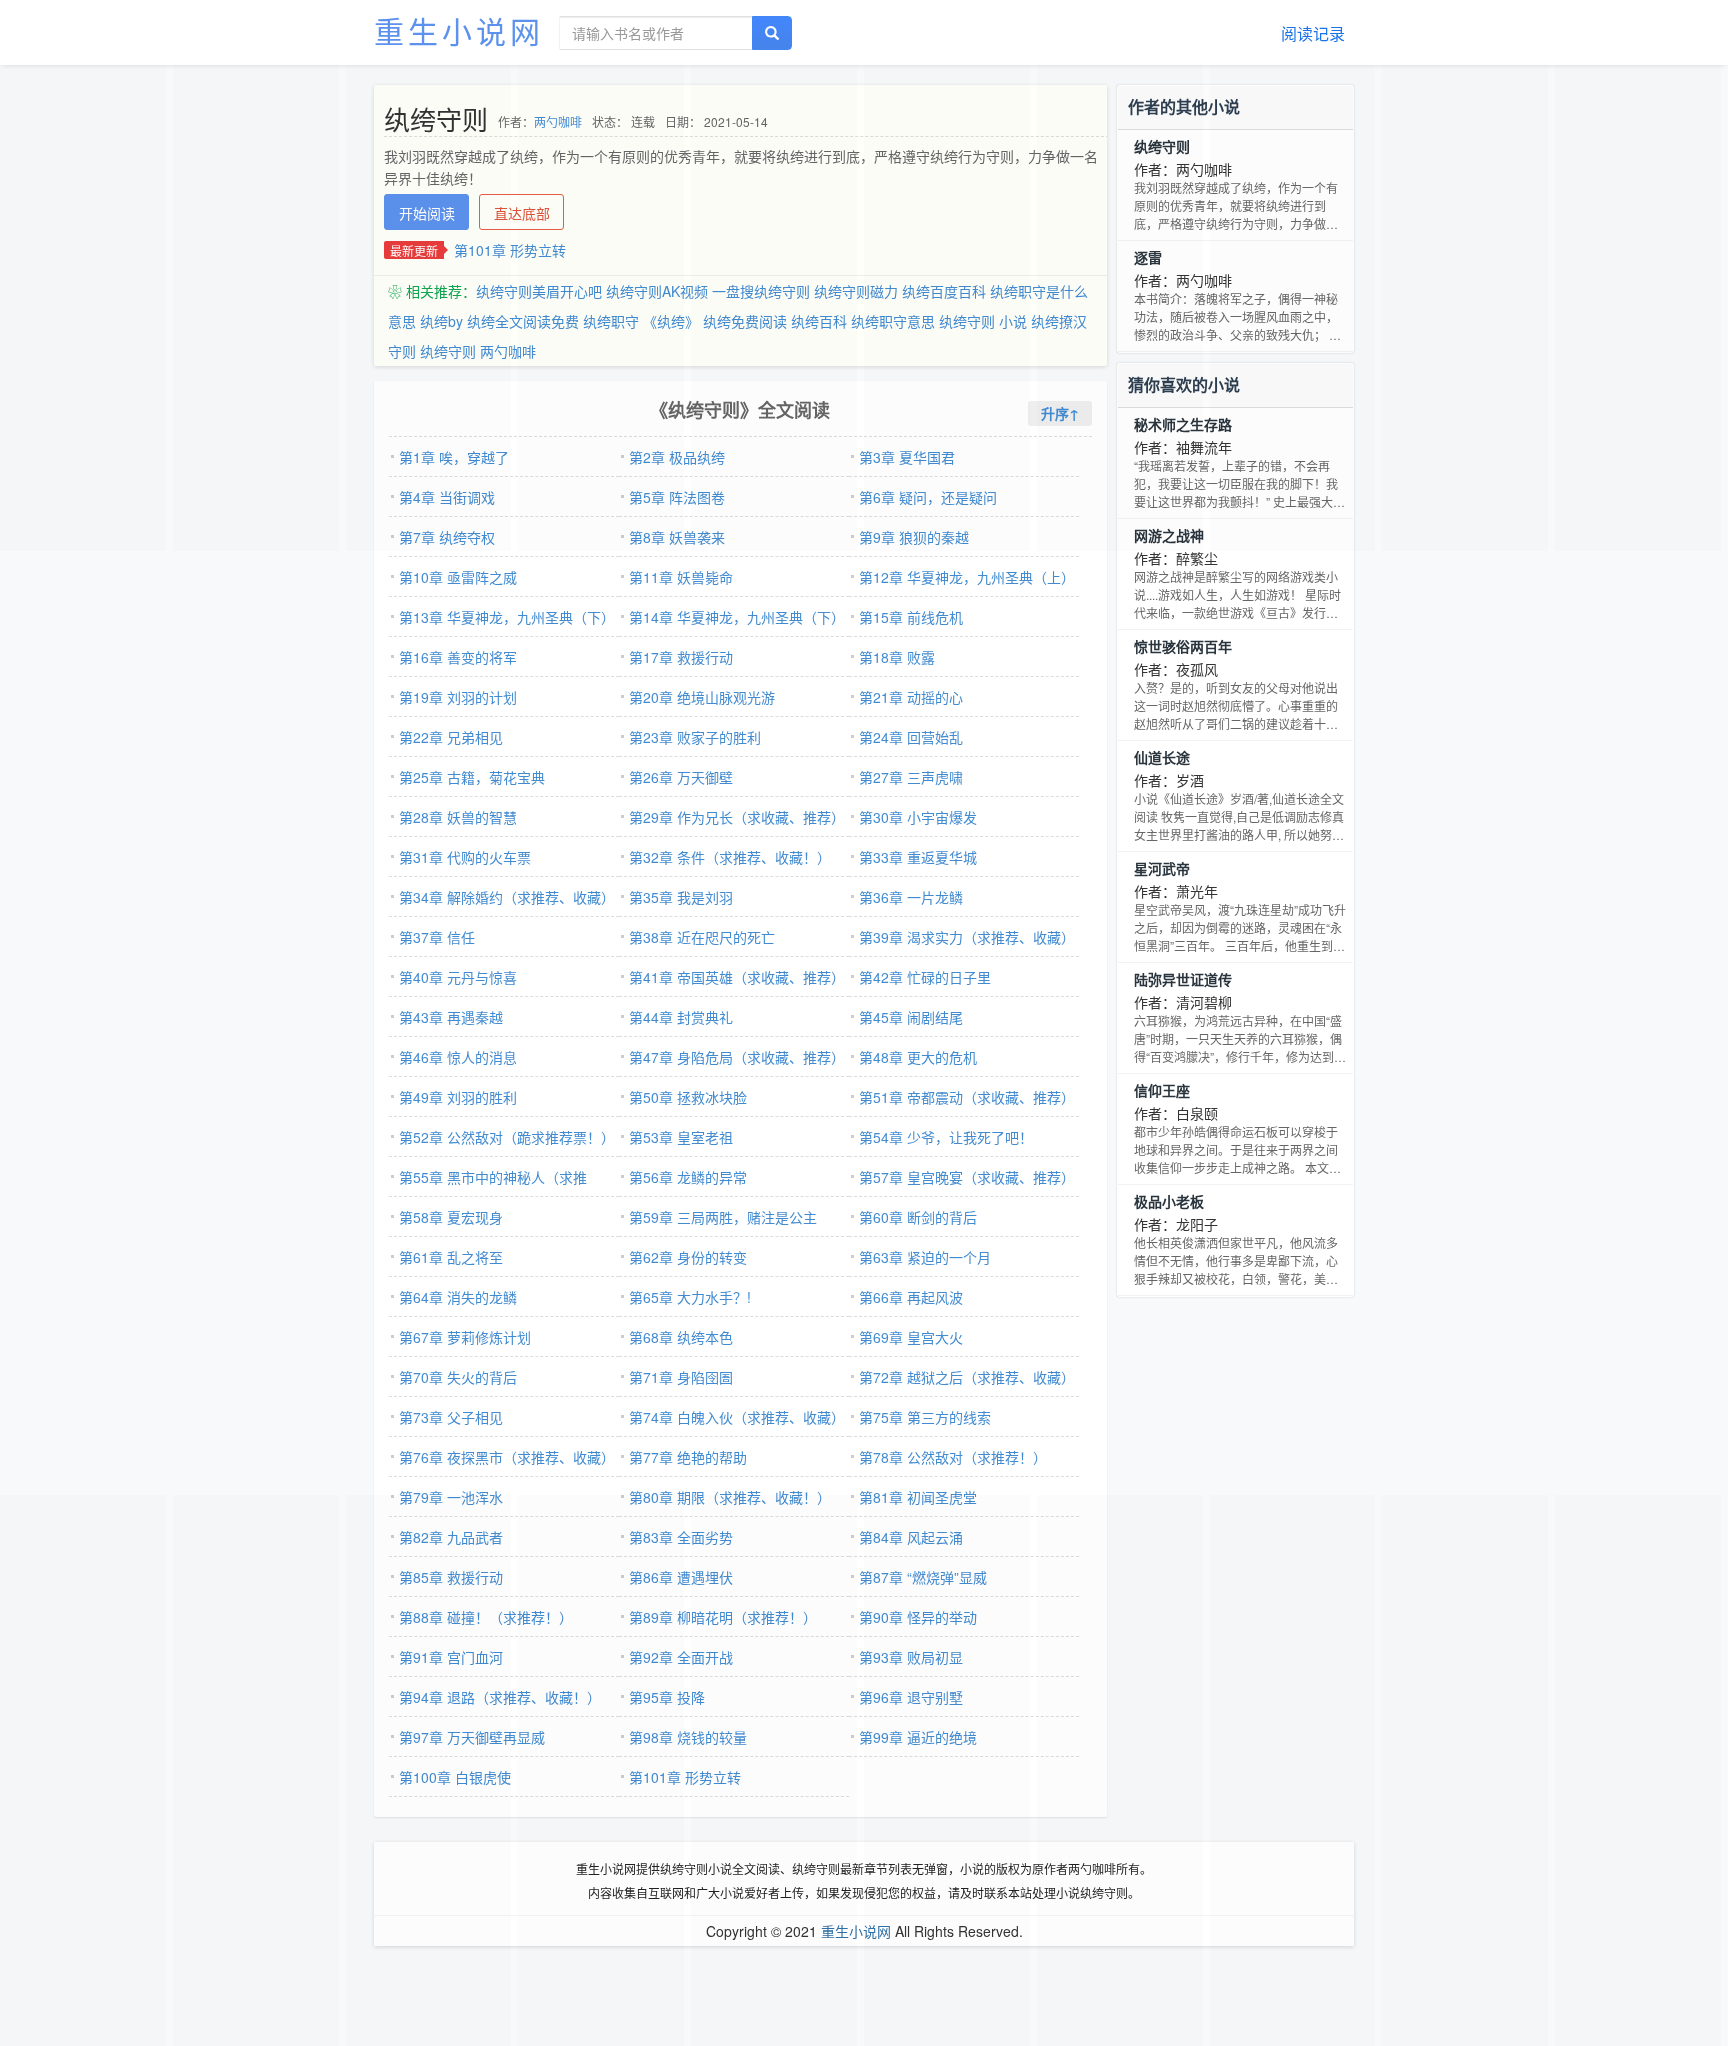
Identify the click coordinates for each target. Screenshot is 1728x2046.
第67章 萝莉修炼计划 (465, 1337)
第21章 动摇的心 (911, 697)
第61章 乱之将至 (451, 1257)
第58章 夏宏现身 (451, 1217)
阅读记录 (1313, 33)
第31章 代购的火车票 (465, 857)
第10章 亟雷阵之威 (458, 577)
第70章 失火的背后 (458, 1377)
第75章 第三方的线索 (925, 1417)
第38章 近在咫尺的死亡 (702, 937)
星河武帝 (1162, 868)
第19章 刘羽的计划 (458, 697)
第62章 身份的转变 (688, 1257)
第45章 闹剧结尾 (911, 1017)
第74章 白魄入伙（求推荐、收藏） (737, 1417)
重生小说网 (459, 30)
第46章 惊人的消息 (458, 1057)
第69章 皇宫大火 (911, 1337)
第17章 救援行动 (681, 657)
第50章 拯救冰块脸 (688, 1097)
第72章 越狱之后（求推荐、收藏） (967, 1377)
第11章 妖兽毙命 (681, 577)
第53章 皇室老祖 (681, 1137)
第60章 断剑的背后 (918, 1217)
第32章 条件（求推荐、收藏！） (730, 857)
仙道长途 (1162, 757)
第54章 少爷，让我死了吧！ (946, 1137)
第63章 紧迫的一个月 (925, 1257)
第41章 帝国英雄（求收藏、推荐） (737, 977)
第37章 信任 (437, 937)
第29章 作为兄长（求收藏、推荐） (737, 817)
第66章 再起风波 (911, 1297)
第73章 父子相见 (451, 1417)
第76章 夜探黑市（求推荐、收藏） (507, 1457)
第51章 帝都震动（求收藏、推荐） (967, 1097)
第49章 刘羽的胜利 (458, 1097)
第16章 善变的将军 (458, 657)
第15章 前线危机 (911, 617)
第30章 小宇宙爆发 (918, 817)
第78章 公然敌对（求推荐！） (953, 1457)
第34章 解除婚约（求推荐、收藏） (507, 897)
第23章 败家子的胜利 (695, 737)
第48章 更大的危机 (918, 1057)
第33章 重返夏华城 (918, 857)
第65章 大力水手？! (690, 1297)
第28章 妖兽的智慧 (458, 817)
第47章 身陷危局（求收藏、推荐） (737, 1057)
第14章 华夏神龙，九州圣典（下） (737, 617)
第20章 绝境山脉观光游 (702, 697)
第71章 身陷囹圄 (681, 1377)
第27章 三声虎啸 (911, 777)
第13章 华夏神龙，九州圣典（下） (507, 617)
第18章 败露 (897, 657)
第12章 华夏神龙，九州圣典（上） (967, 577)
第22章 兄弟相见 (451, 737)
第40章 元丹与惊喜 (458, 977)
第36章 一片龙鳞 (911, 897)
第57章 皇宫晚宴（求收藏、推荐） (967, 1177)
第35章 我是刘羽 (681, 897)
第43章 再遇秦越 (451, 1017)
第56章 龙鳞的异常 (688, 1177)
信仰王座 (1162, 1090)
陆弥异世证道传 (1183, 979)
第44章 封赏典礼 (681, 1017)
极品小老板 (1169, 1201)
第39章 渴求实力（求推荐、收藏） (967, 937)
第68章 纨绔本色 (681, 1337)
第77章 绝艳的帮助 (688, 1457)
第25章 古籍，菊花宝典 (472, 777)
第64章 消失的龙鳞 (458, 1297)
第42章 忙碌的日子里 (925, 977)
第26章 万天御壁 (681, 777)
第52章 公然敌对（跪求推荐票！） (507, 1137)
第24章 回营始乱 (911, 737)
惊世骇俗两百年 (1183, 646)
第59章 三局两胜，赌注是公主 (723, 1217)
